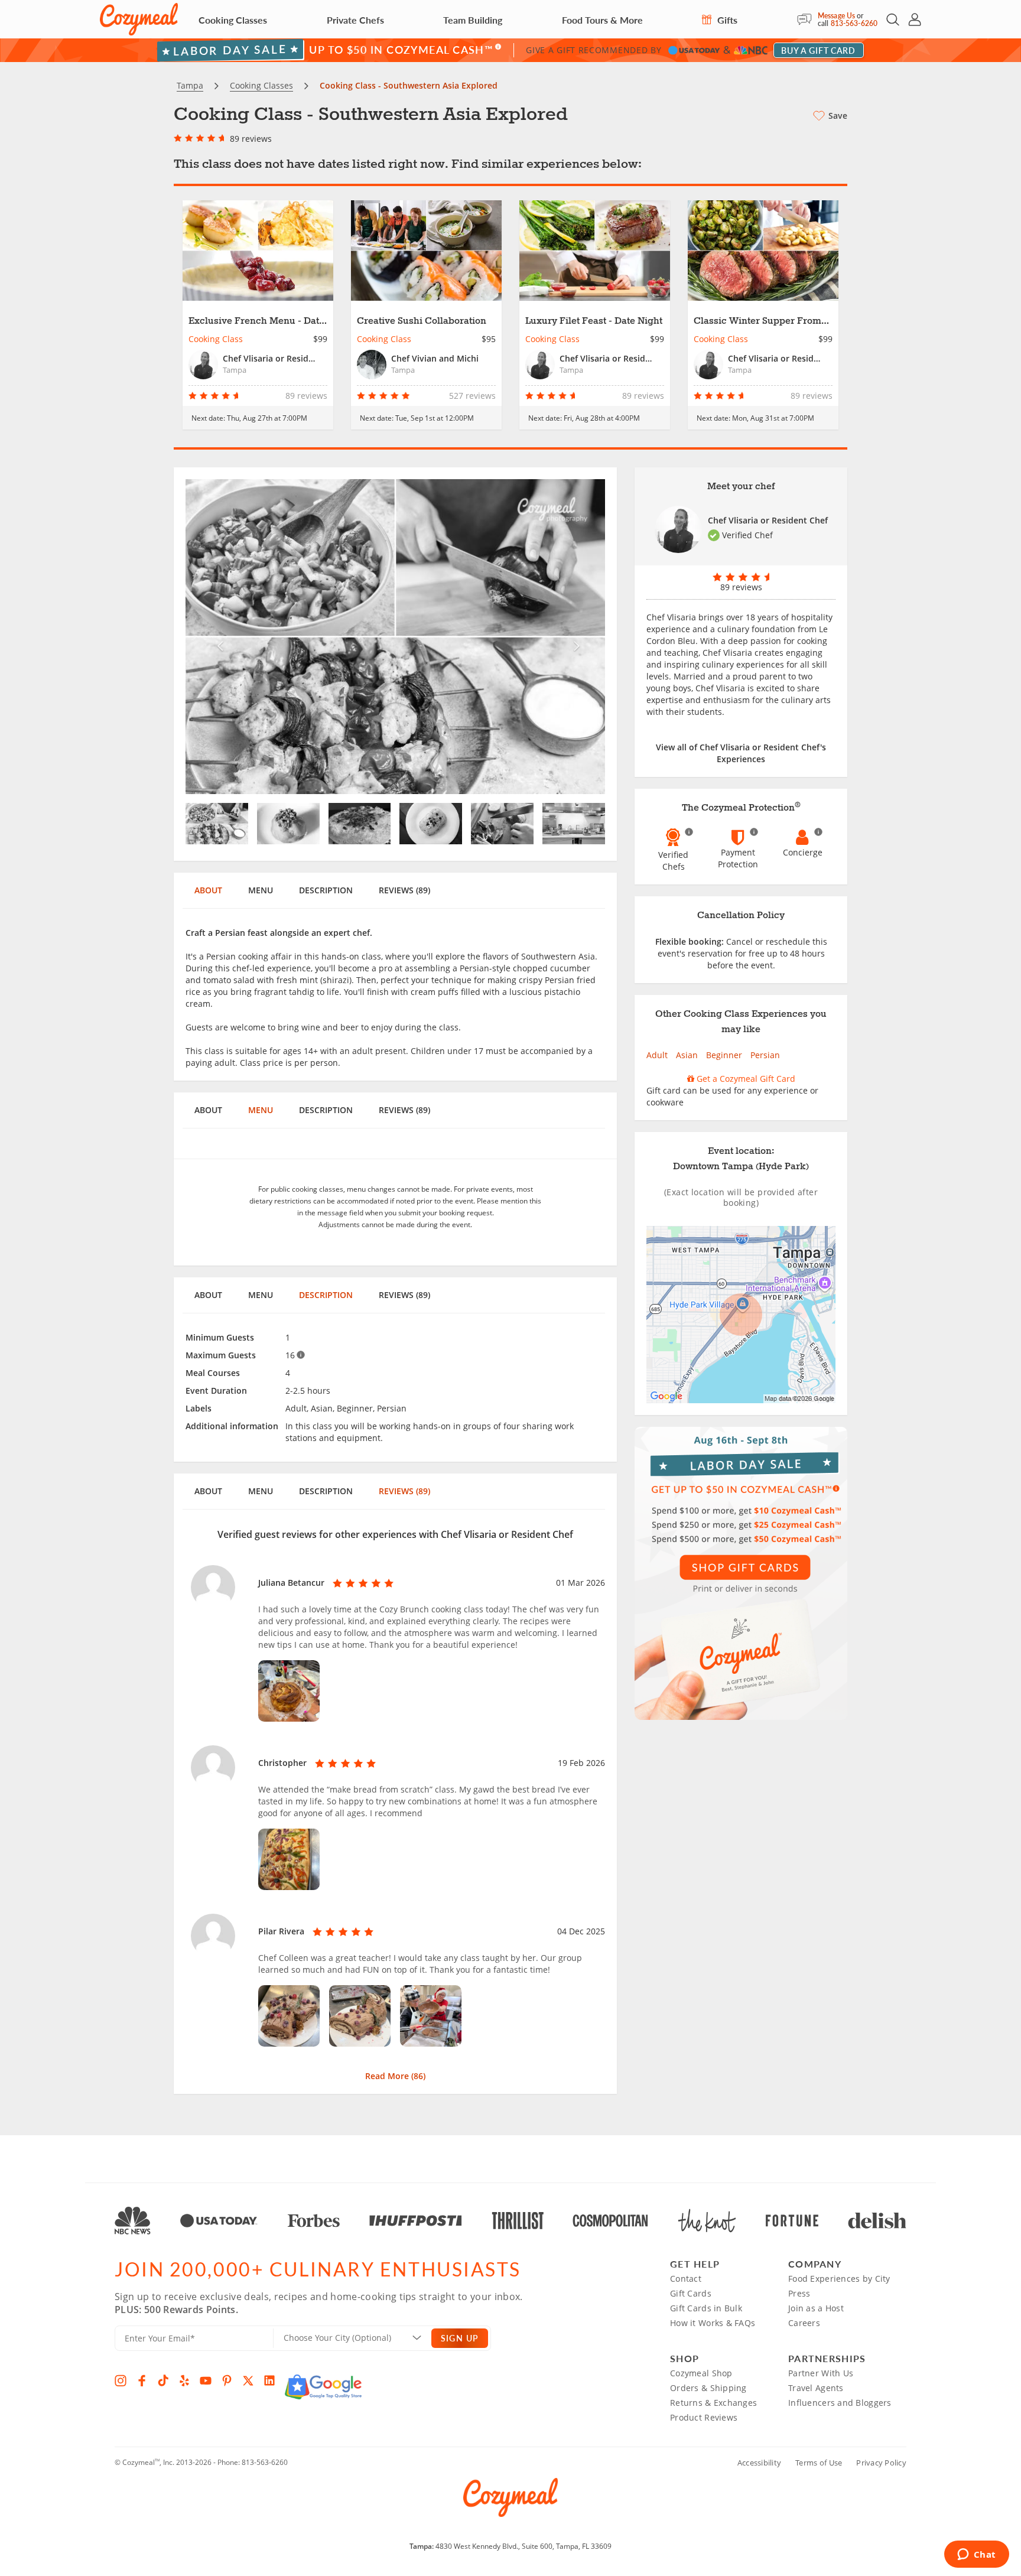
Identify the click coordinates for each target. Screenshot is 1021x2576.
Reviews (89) (404, 890)
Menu (261, 890)
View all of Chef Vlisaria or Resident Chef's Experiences (741, 753)
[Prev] (217, 637)
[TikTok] (163, 2380)
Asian (687, 1055)
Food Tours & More (602, 20)
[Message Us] (807, 19)
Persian (765, 1055)
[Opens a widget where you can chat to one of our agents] (976, 2555)
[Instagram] (121, 2380)
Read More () (395, 2076)
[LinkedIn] (269, 2380)
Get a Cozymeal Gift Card (745, 1079)
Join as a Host (816, 2308)
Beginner (724, 1055)
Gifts (726, 20)
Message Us (836, 16)
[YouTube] (206, 2380)
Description (326, 890)
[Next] (574, 637)
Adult (657, 1055)
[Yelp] (184, 2380)
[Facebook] (142, 2380)
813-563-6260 (854, 23)
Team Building (473, 20)
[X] (248, 2380)
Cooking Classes (233, 20)
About (208, 890)
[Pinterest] (227, 2380)
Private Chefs (355, 20)
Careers (804, 2323)
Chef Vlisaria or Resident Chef (768, 520)
